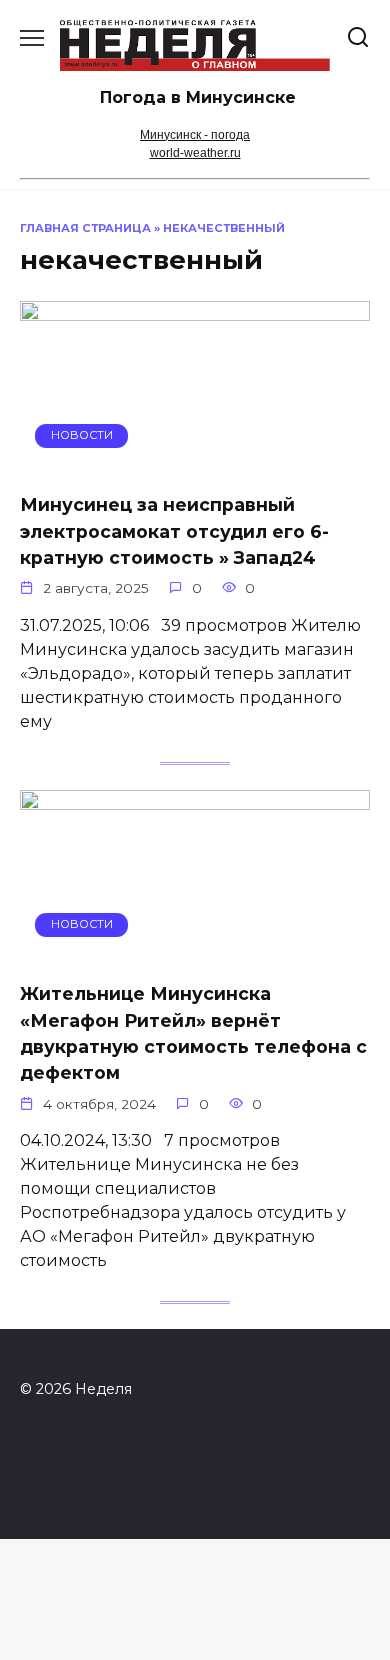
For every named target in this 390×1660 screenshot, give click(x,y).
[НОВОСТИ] (195, 463)
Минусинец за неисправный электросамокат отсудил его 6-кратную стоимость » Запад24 (174, 531)
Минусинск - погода (195, 135)
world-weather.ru (195, 153)
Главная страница (85, 228)
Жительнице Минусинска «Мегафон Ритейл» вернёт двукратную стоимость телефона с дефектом (193, 1033)
